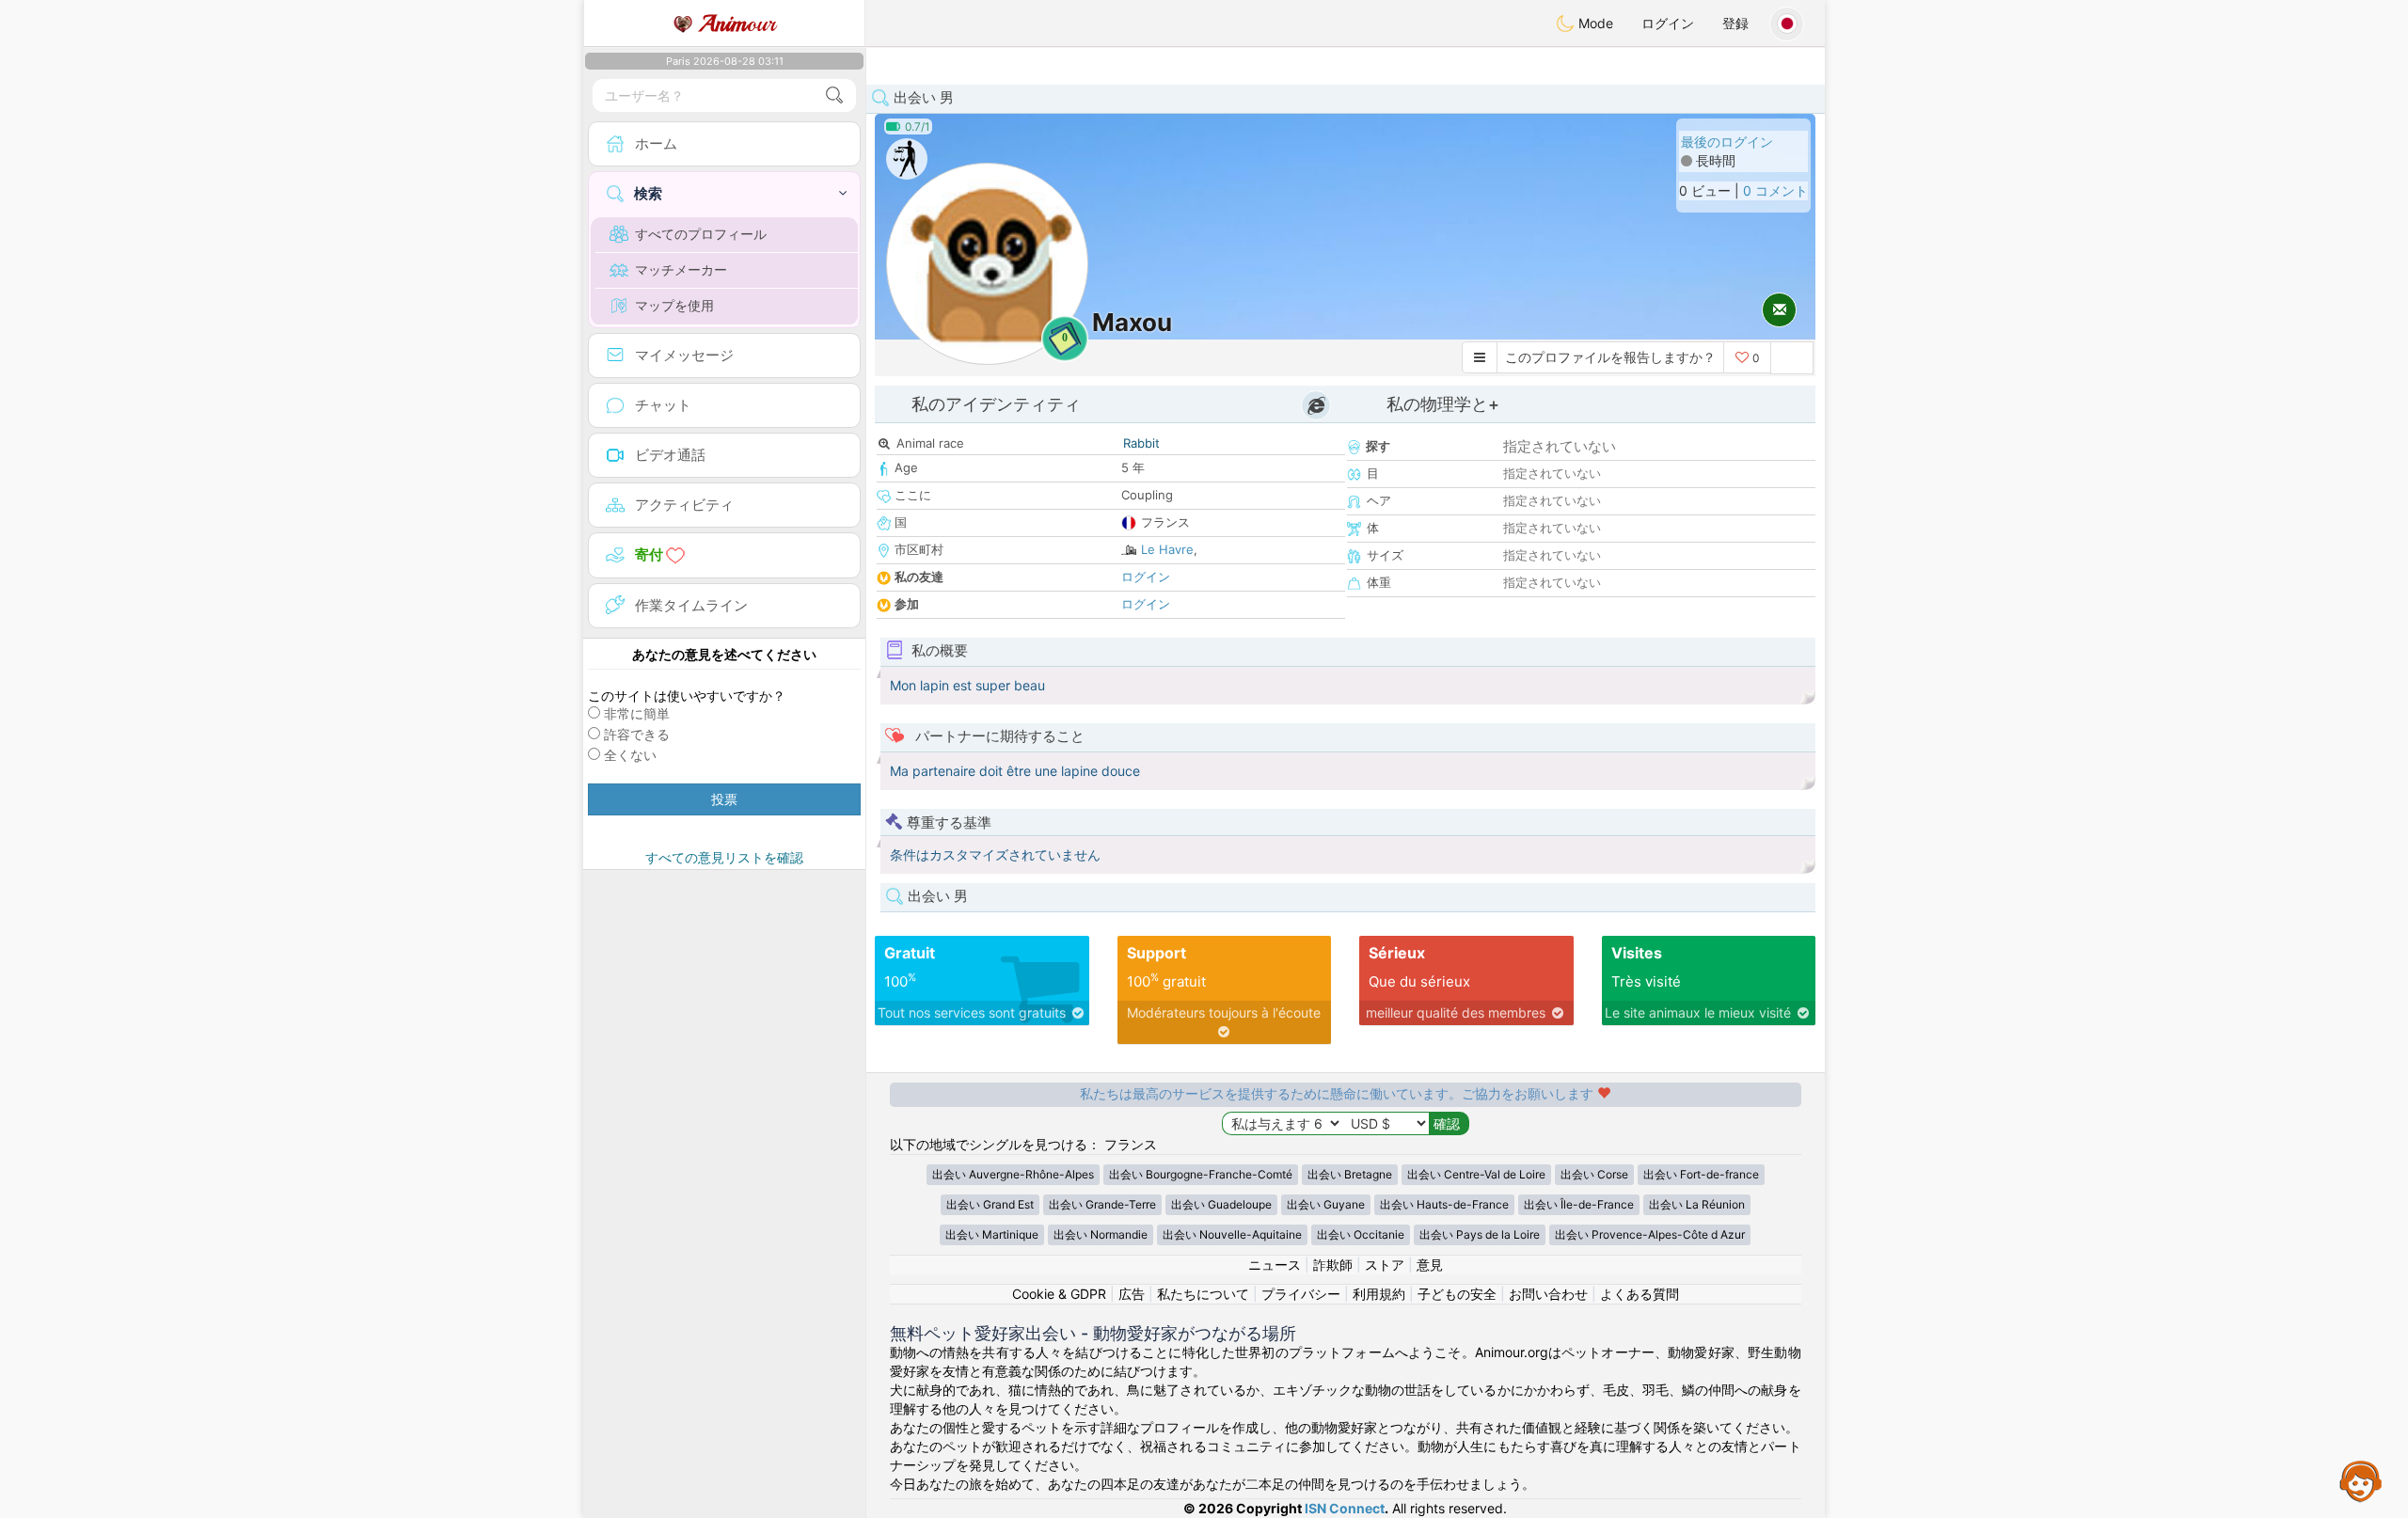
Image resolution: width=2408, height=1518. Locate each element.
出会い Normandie (1101, 1234)
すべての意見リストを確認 (724, 857)
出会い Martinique (992, 1234)
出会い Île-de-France (1579, 1204)
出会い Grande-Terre (1102, 1204)
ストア (1385, 1265)
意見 (1430, 1265)
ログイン (1668, 23)
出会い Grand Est (990, 1204)
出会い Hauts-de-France (1444, 1204)
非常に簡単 (637, 713)
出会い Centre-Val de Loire (1476, 1174)
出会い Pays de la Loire (1480, 1234)
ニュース (1275, 1265)
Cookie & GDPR (1059, 1294)
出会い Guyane (1326, 1204)
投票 (724, 799)
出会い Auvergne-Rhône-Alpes (1013, 1174)
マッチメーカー (681, 269)
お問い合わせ (1548, 1294)
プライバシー (1301, 1294)
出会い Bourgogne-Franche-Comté (1201, 1174)
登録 (1735, 23)
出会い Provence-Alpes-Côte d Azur (1650, 1234)
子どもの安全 (1457, 1294)
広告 (1132, 1294)
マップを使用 (674, 305)
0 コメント (1775, 190)
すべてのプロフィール (701, 234)
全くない (630, 755)
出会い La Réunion (1697, 1204)
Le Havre (1167, 549)
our (737, 24)
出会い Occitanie (1361, 1234)
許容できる (637, 734)
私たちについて (1203, 1294)
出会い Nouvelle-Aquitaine (1232, 1234)
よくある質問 (1640, 1294)
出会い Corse (1594, 1174)
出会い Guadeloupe (1221, 1204)
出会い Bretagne (1350, 1174)
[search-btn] (834, 95)
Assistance (2361, 1480)
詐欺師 (1333, 1265)
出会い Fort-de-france (1701, 1174)
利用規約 (1379, 1294)
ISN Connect (1345, 1508)
